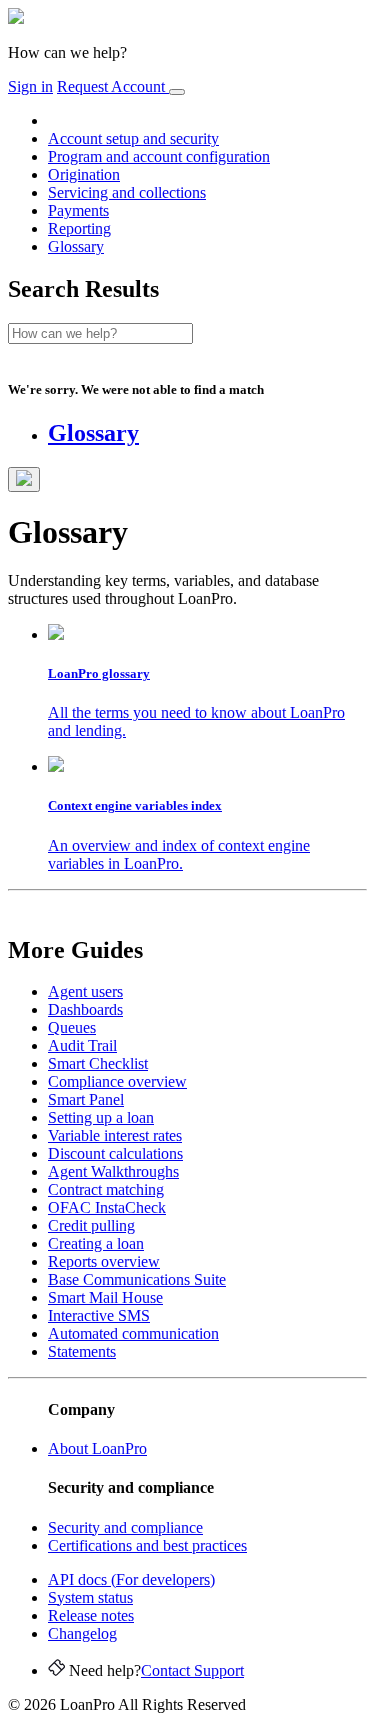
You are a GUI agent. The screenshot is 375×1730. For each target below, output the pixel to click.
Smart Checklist (98, 1063)
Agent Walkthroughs (113, 1171)
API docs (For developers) (131, 1579)
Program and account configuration (159, 156)
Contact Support (192, 1670)
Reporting (79, 228)
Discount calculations (115, 1153)
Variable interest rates (115, 1135)
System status (90, 1597)
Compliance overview (117, 1081)
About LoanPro (97, 1448)
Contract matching (106, 1189)
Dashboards (85, 1009)
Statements (82, 1351)
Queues (72, 1027)
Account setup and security (133, 138)
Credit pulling (91, 1225)
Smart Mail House (105, 1297)
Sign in (30, 86)
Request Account (113, 86)
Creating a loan (96, 1243)
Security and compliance (125, 1527)
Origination (84, 174)
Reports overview (104, 1261)
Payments (78, 210)
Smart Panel (86, 1099)
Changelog (82, 1633)
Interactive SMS (99, 1315)
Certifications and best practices (147, 1545)
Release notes (91, 1615)
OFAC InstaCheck (107, 1207)
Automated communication (133, 1333)
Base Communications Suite (137, 1279)
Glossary (76, 246)
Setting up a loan (101, 1117)
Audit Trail (82, 1045)
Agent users (85, 991)
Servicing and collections (127, 192)
